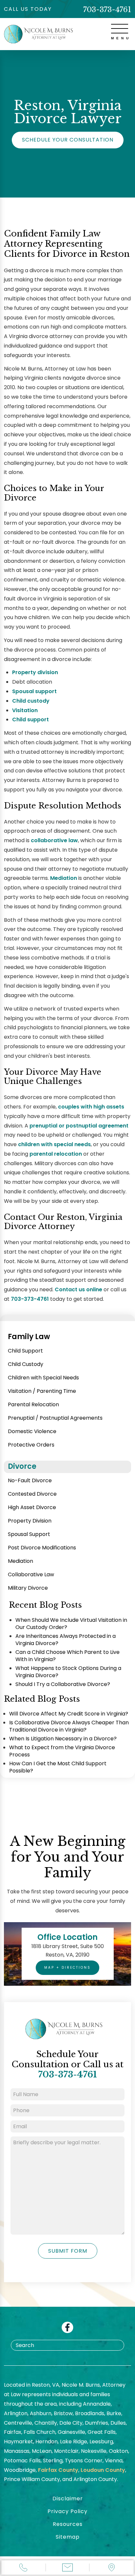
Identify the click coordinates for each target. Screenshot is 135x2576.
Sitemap (68, 2537)
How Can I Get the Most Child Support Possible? (58, 1767)
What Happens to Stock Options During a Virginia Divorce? (68, 1672)
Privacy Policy (67, 2511)
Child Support (25, 1351)
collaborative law (54, 840)
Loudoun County (103, 2470)
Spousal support (34, 691)
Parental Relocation (33, 1404)
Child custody (31, 701)
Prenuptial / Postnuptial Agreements (55, 1418)
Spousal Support (29, 1534)
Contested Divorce (32, 1494)
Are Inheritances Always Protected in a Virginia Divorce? (66, 1640)
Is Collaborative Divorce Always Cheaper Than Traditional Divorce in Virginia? (69, 1726)
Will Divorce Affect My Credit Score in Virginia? (69, 1714)
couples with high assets (91, 1107)
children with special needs (54, 1144)
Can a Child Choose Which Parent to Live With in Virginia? (67, 1656)
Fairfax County (58, 2470)
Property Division (30, 1521)
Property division (35, 672)
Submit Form (68, 2251)
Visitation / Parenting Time (42, 1391)
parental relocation (56, 1154)
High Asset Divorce (32, 1507)
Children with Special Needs (43, 1378)
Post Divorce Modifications (42, 1548)
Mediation (64, 878)
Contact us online (78, 1289)
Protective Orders (31, 1445)
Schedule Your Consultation (68, 140)
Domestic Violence (32, 1431)
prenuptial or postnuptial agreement (79, 1126)
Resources (68, 2524)
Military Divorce (28, 1588)
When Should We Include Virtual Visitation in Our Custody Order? (71, 1624)
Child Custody (26, 1364)
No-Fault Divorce (30, 1480)
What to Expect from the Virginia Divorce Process (62, 1751)
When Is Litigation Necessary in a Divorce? (63, 1739)
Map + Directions (67, 1968)
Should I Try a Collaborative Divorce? (63, 1684)
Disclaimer (68, 2499)
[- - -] (120, 29)
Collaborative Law (31, 1574)
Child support (30, 720)
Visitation (25, 710)
